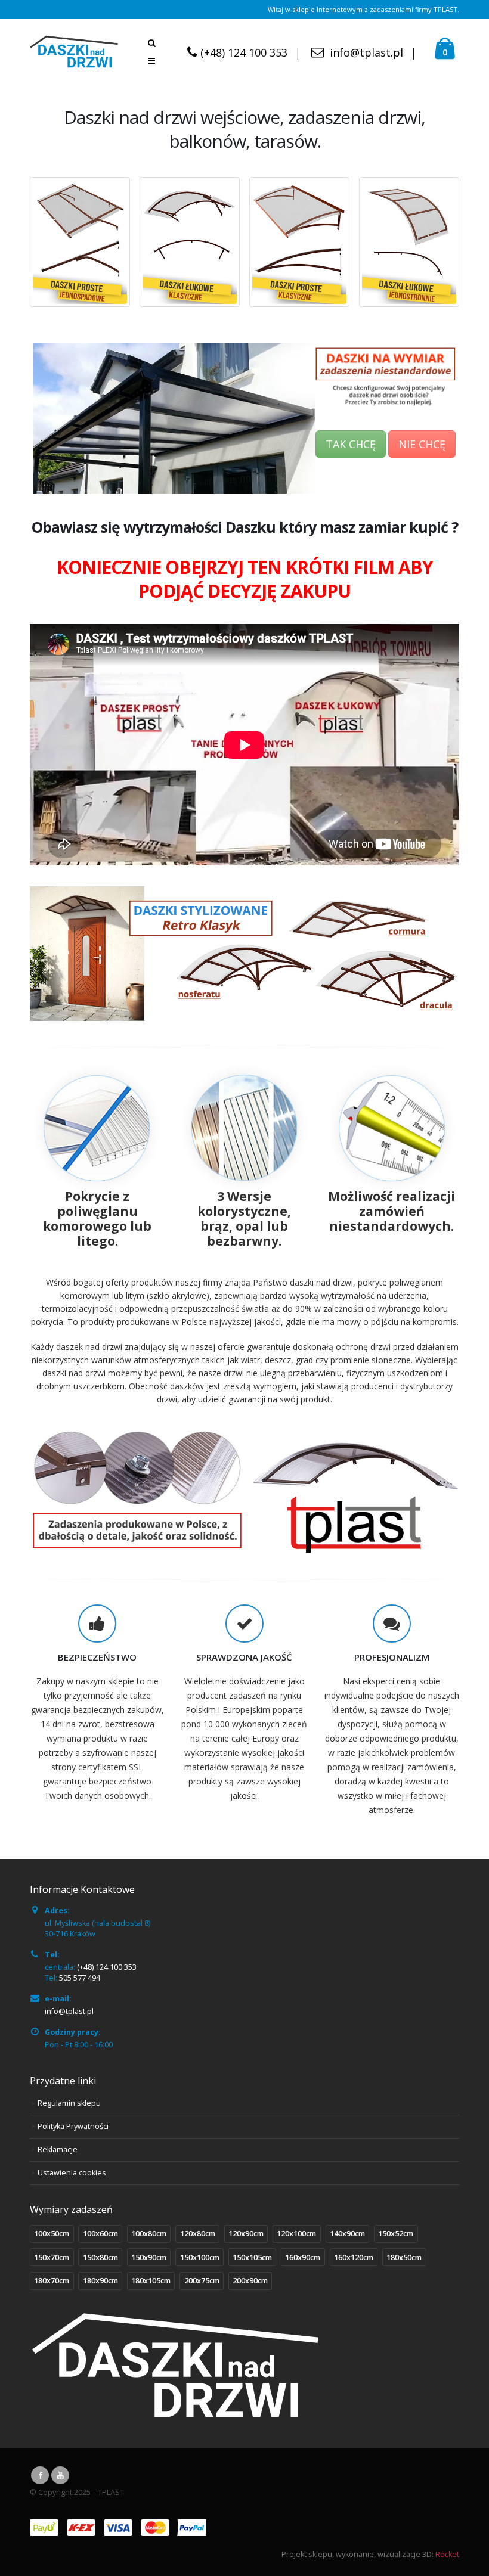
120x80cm (198, 2234)
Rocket (447, 2554)
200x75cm (202, 2281)
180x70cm (52, 2281)
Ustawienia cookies (72, 2173)
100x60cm (100, 2234)
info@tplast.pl (366, 52)
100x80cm (149, 2234)
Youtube (60, 2475)
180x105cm (151, 2281)
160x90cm (303, 2257)
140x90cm (347, 2234)
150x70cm (52, 2257)
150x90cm (149, 2257)
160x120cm (354, 2257)
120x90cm (246, 2234)
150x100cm (200, 2257)
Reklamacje (58, 2150)
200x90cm (250, 2281)
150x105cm (252, 2257)
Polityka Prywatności (73, 2126)
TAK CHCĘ (351, 444)
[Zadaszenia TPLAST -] (74, 52)
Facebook (40, 2475)
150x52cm (396, 2234)
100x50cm (52, 2234)
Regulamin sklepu (69, 2103)
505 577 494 (80, 1978)
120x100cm (296, 2234)
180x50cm (404, 2257)
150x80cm (100, 2257)
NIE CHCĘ (422, 444)
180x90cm (100, 2281)
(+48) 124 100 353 (244, 52)
